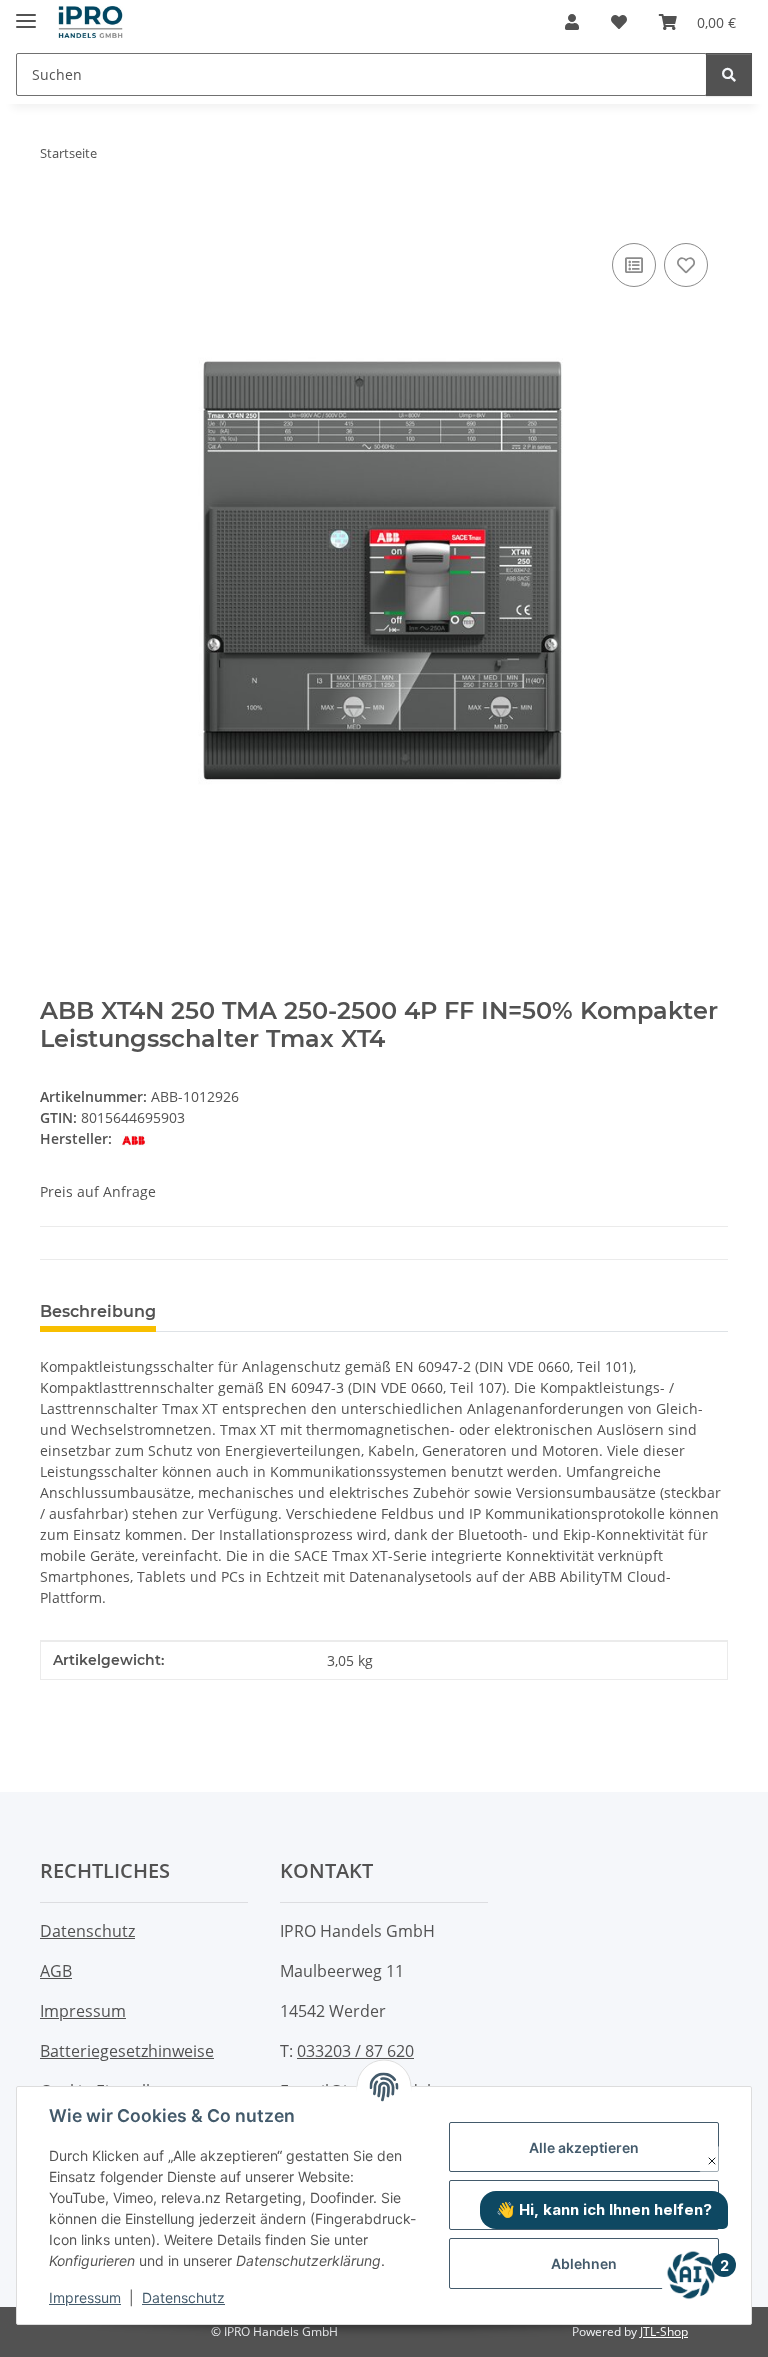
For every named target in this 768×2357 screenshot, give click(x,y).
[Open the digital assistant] (691, 2275)
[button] (572, 22)
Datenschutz (183, 2297)
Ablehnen (584, 2263)
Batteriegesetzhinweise (127, 2051)
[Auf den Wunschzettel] (686, 265)
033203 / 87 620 (355, 2051)
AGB (56, 1971)
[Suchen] (729, 74)
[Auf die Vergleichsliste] (634, 265)
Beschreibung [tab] (98, 1311)
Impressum (85, 2297)
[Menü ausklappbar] (26, 12)
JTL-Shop (664, 2331)
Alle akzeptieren (584, 2147)
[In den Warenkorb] (56, 216)
